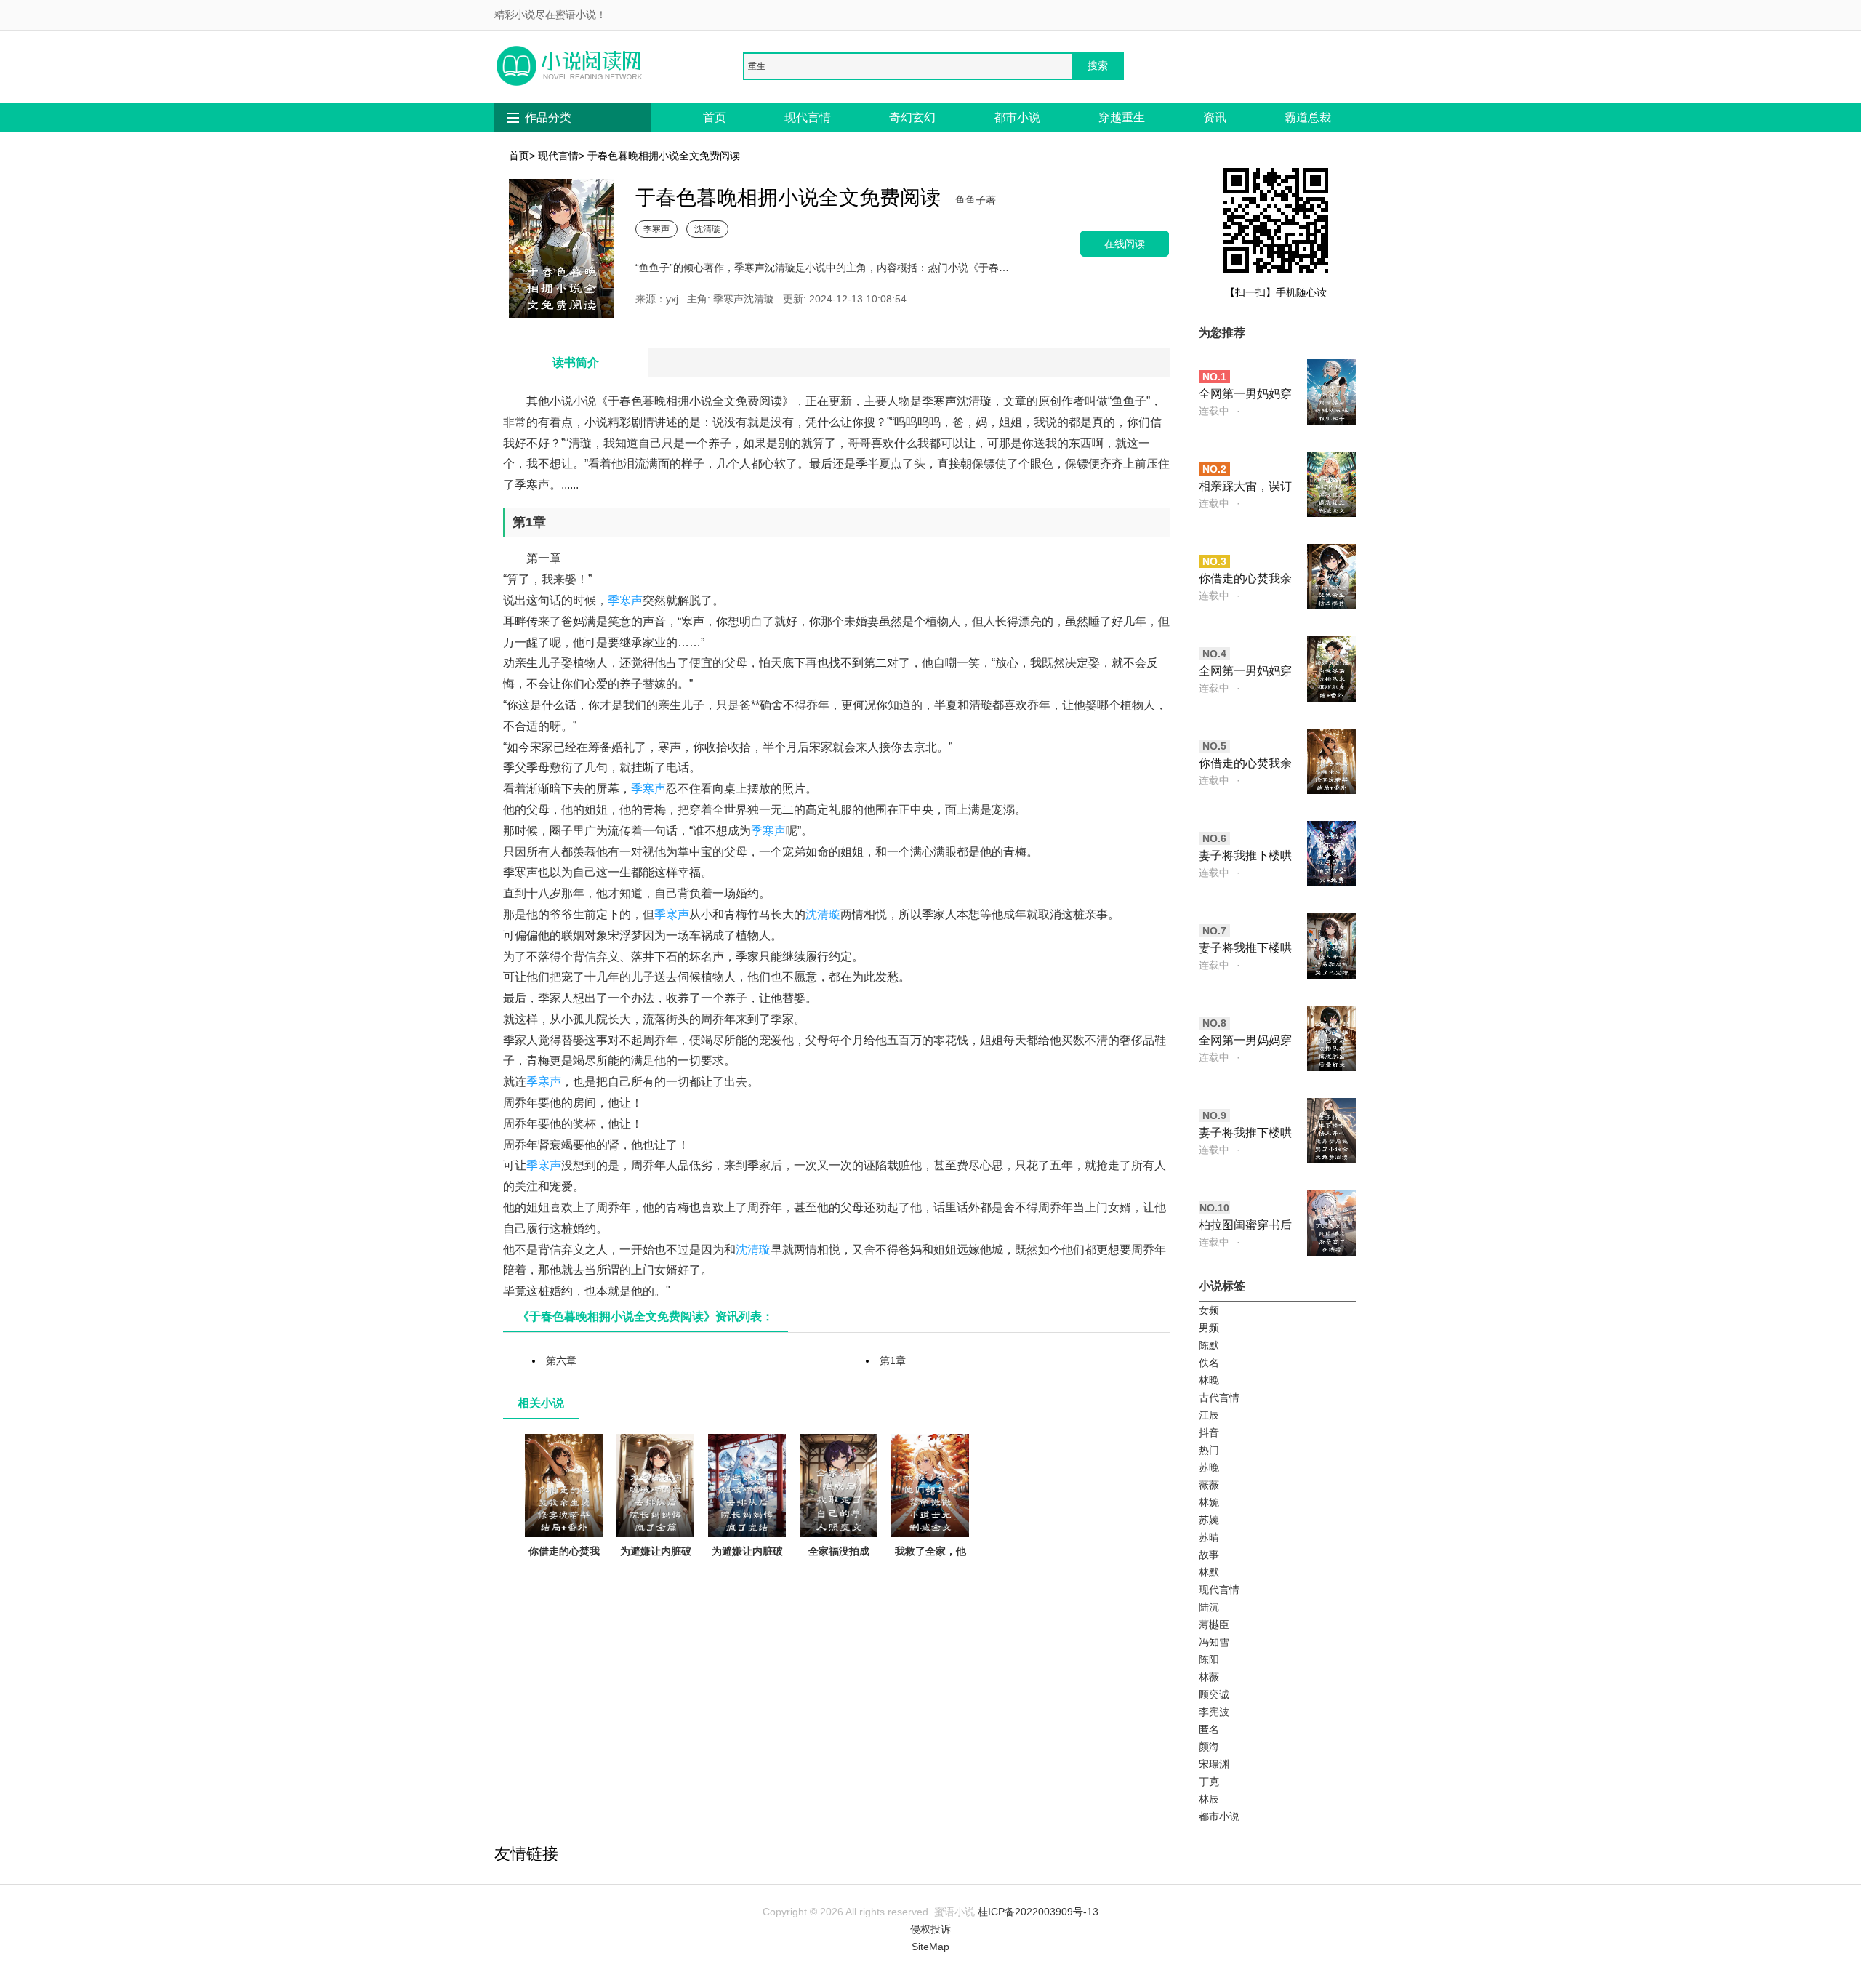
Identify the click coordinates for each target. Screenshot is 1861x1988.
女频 (1209, 1310)
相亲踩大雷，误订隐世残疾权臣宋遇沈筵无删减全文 (1245, 488)
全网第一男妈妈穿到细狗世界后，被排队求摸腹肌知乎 (1245, 395)
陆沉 (1209, 1607)
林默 (1209, 1572)
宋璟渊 (1214, 1764)
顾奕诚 (1214, 1694)
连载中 (1214, 411)
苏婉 (1209, 1520)
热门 (1209, 1450)
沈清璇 (707, 229)
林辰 (1209, 1799)
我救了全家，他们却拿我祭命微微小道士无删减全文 (930, 1577)
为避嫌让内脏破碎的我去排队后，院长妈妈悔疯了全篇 (656, 1577)
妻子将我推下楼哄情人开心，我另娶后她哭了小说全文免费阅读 (1245, 1134)
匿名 (1209, 1729)
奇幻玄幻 (912, 117)
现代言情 (808, 117)
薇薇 (1209, 1485)
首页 (715, 117)
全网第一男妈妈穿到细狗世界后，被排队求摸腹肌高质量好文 (1245, 1042)
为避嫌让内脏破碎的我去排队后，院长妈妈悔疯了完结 (747, 1577)
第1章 (893, 1360)
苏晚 (1209, 1467)
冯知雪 (1214, 1642)
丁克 (1209, 1781)
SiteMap (930, 1947)
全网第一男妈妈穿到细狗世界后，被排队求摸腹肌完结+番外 (1245, 672)
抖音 (1209, 1432)
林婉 (1209, 1502)
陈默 (1209, 1345)
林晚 (1209, 1380)
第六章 (561, 1360)
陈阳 (1209, 1659)
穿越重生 (1122, 117)
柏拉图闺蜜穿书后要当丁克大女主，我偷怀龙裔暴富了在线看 (1245, 1226)
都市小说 (1017, 117)
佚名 (1209, 1363)
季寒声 (656, 229)
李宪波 (1214, 1712)
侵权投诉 (930, 1929)
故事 (1209, 1555)
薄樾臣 (1214, 1624)
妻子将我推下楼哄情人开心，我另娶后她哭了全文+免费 (1245, 857)
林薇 (1209, 1677)
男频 (1209, 1328)
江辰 (1209, 1415)
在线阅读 (1125, 243)
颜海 (1209, 1747)
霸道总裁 (1308, 117)
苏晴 (1209, 1537)
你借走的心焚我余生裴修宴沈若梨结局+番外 (564, 1568)
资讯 (1215, 117)
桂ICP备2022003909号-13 (1038, 1912)
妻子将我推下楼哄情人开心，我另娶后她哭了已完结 (1245, 949)
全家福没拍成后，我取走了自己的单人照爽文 (839, 1568)
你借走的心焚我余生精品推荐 (1245, 580)
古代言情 (1219, 1398)
